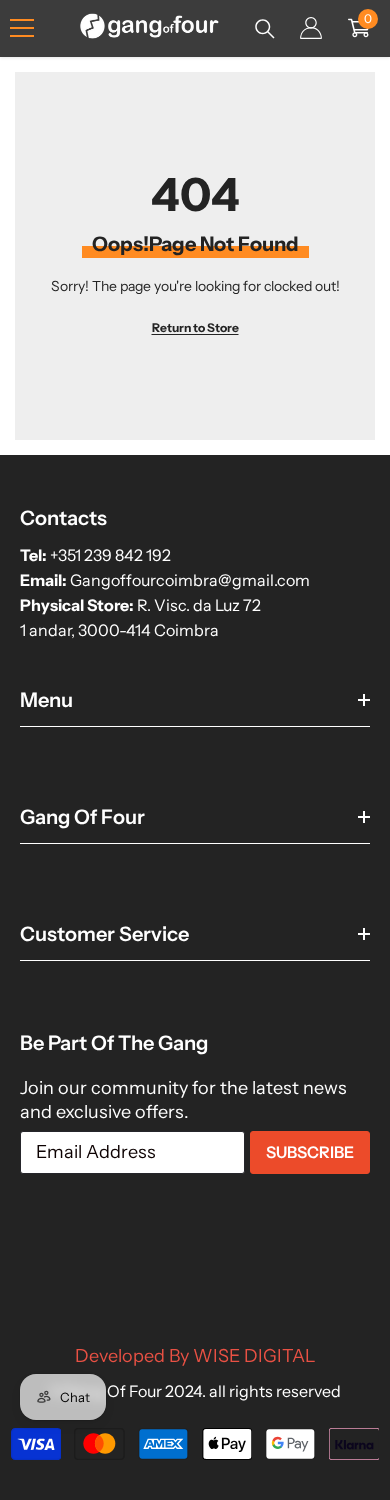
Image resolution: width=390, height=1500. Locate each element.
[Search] (265, 29)
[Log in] (311, 28)
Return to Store (195, 327)
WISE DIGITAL (254, 1356)
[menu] (22, 28)
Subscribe (310, 1152)
